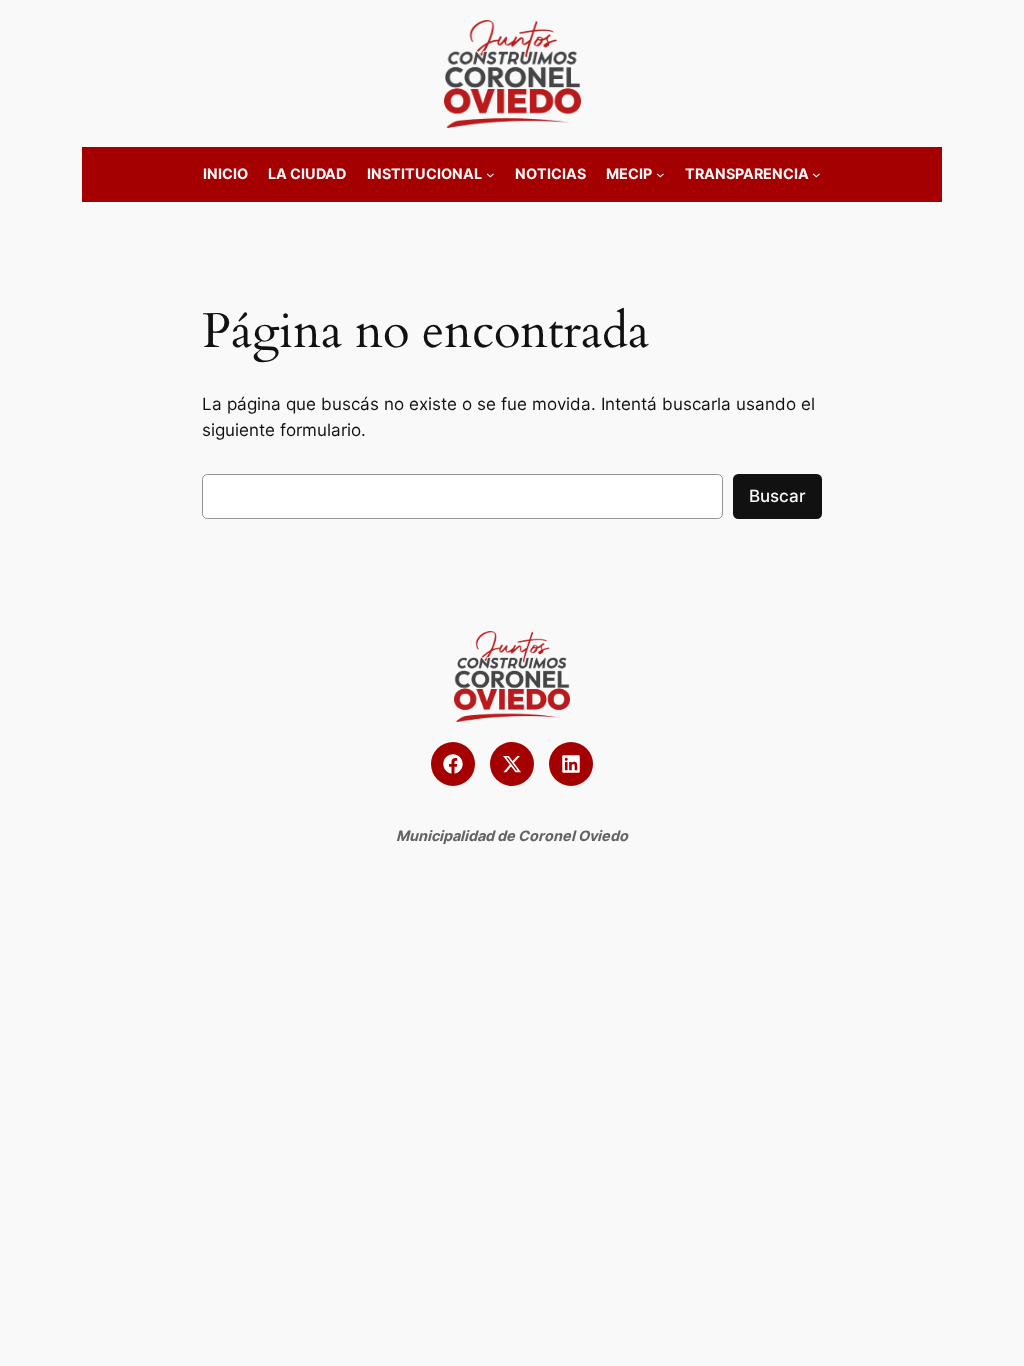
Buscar (777, 496)
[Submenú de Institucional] (490, 174)
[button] (453, 764)
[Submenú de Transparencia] (816, 174)
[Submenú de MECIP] (660, 174)
